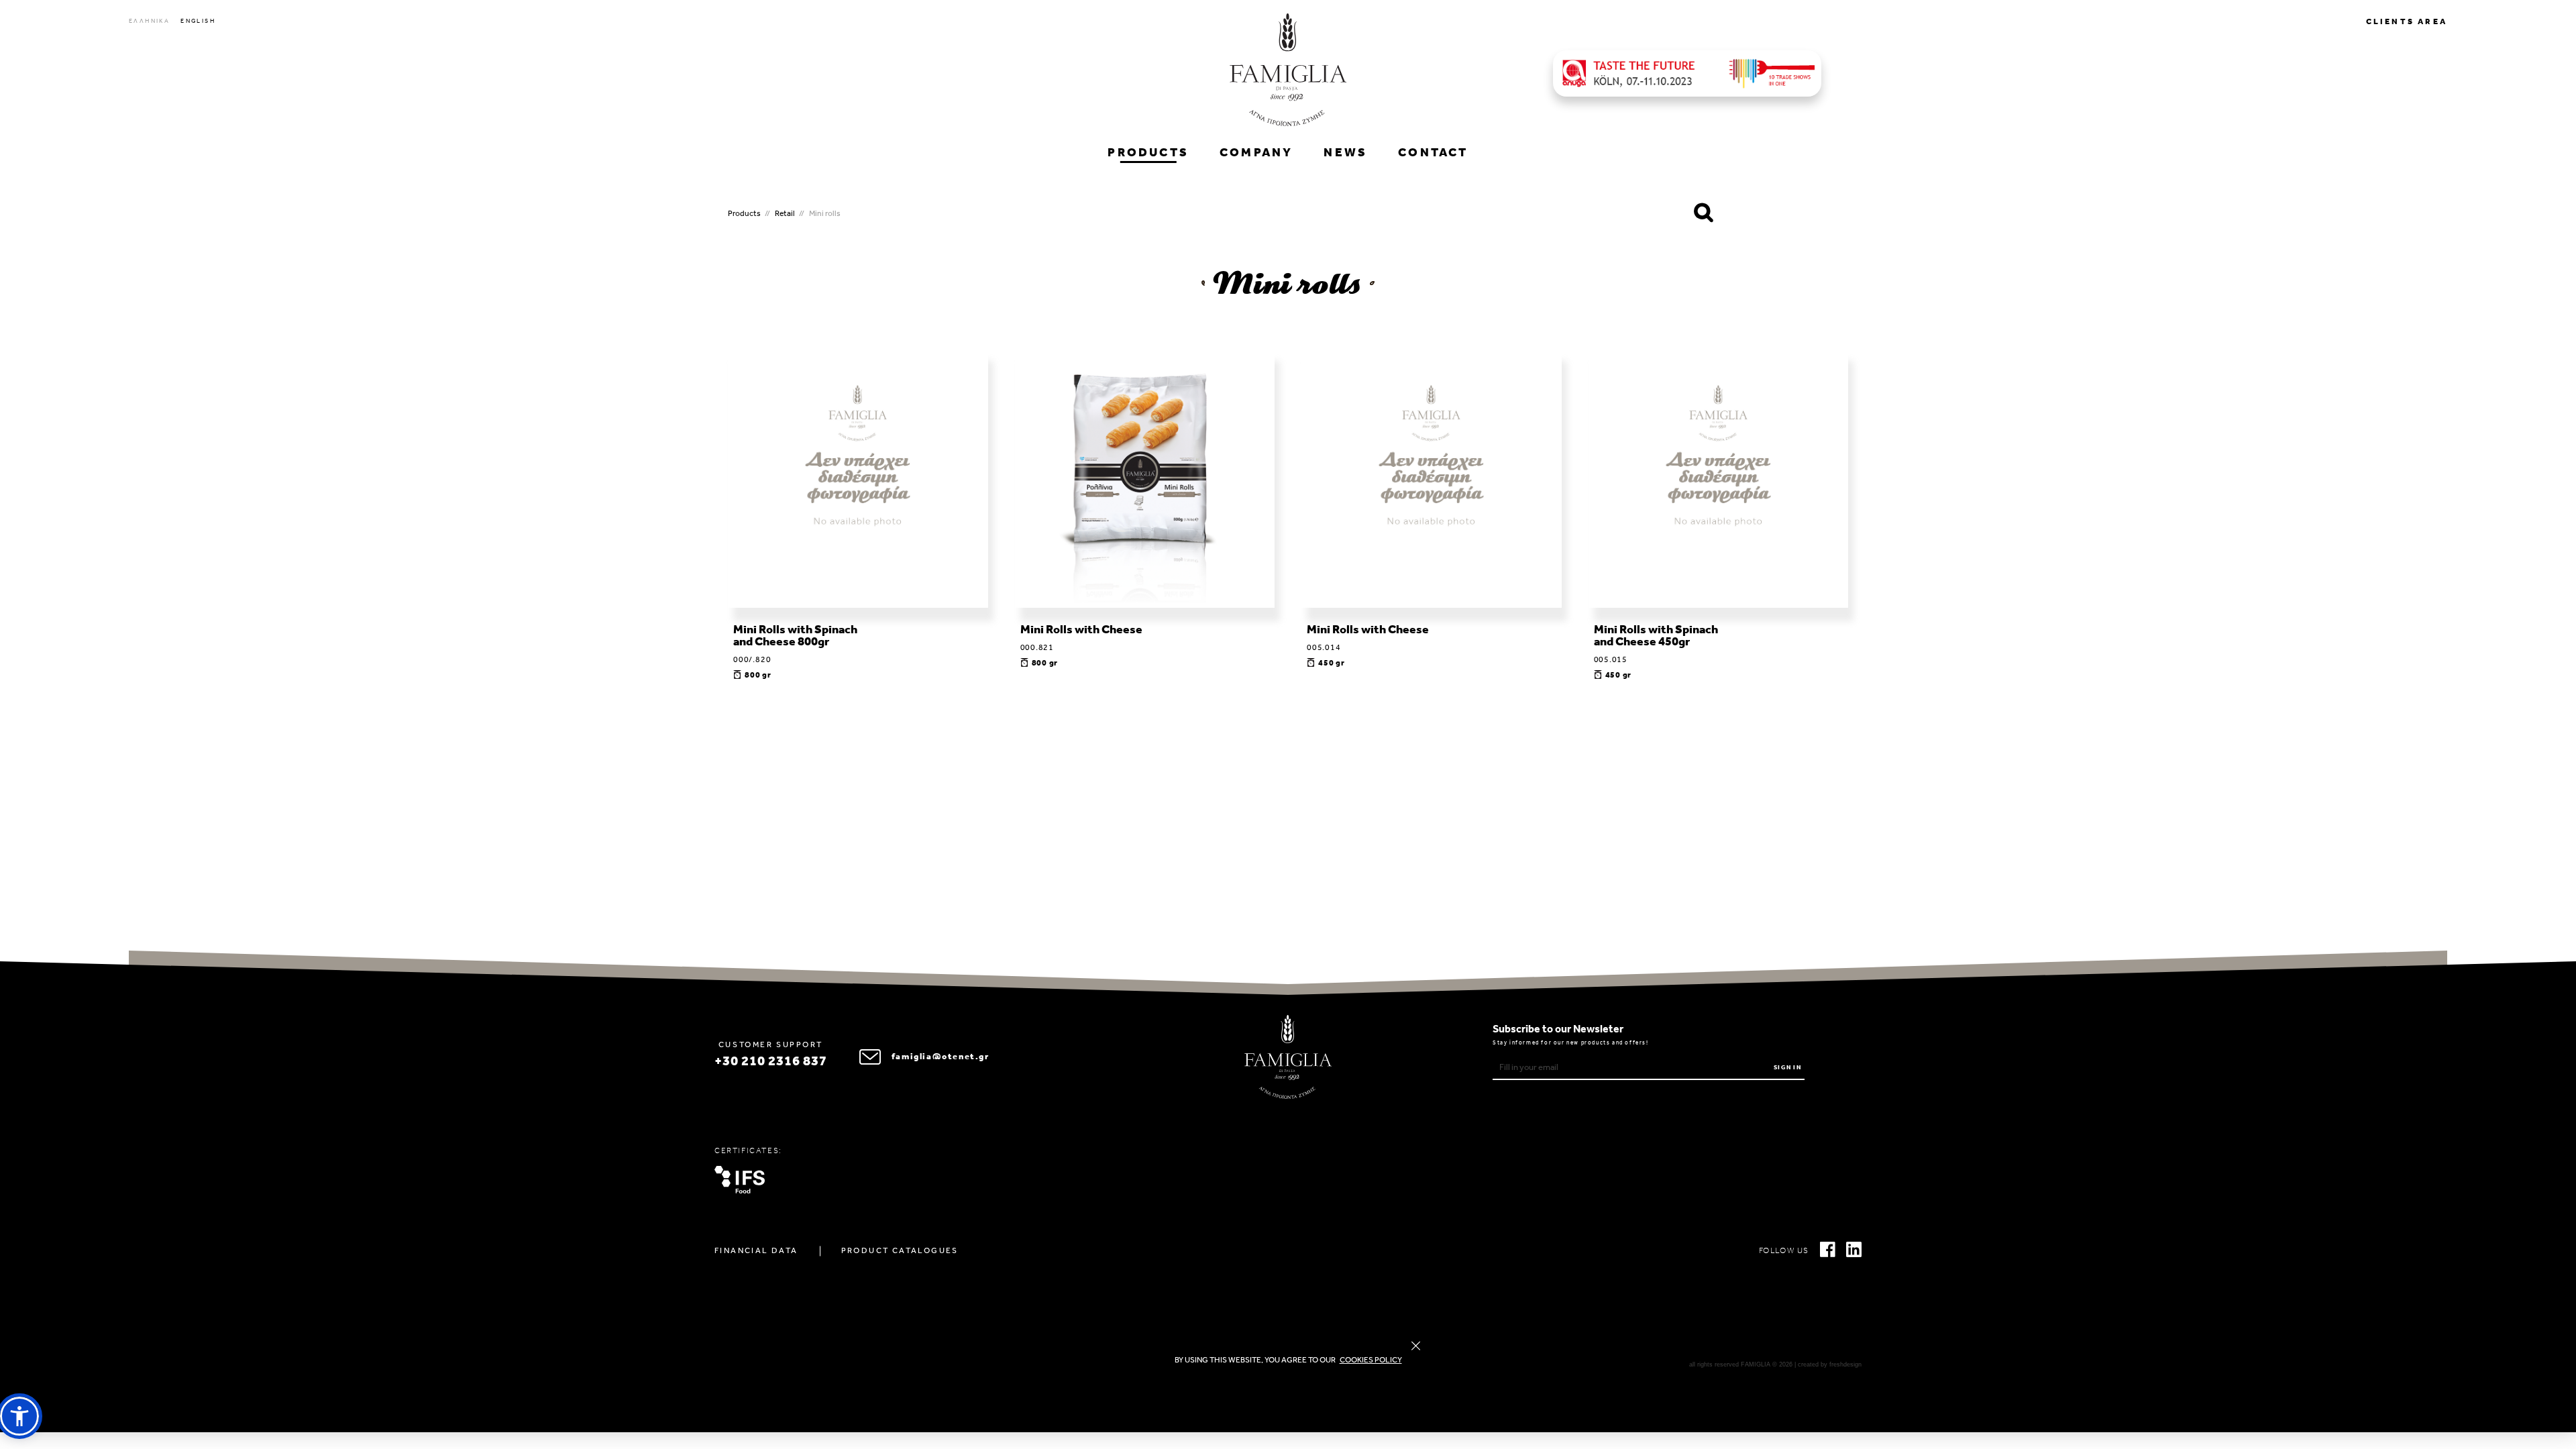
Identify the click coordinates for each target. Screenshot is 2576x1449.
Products (744, 214)
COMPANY (1256, 154)
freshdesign (1845, 1364)
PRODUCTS (1148, 154)
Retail (785, 214)
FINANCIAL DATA (756, 1251)
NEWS (1345, 154)
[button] (19, 1416)
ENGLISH (198, 21)
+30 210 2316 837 (771, 1062)
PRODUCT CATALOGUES (900, 1251)
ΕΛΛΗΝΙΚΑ (149, 21)
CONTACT (1433, 154)
